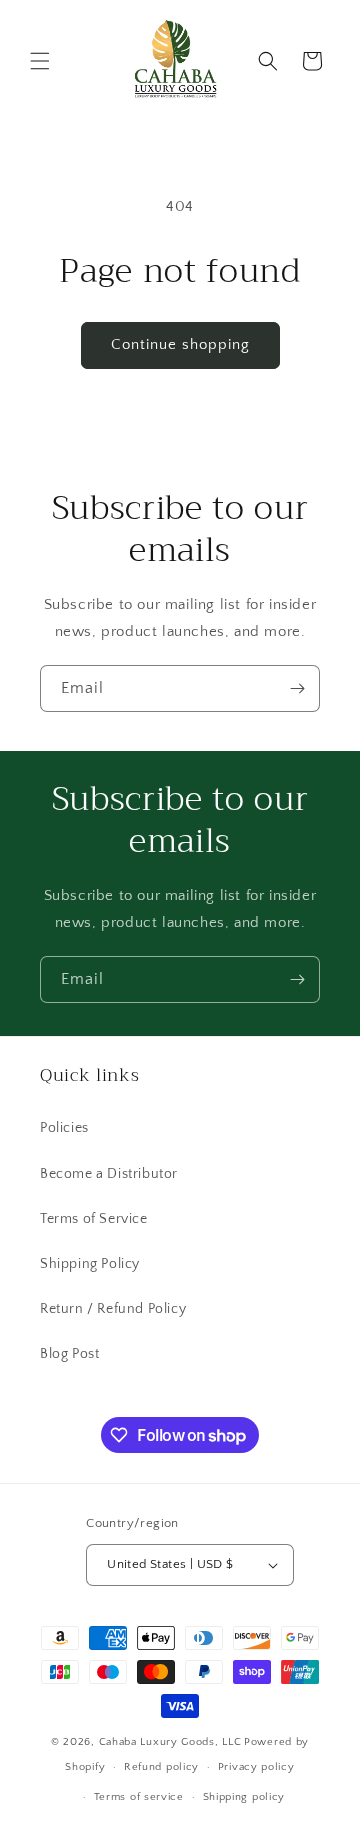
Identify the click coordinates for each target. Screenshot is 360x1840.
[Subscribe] (297, 688)
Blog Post (69, 1354)
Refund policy (161, 1767)
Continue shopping (180, 344)
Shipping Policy (90, 1264)
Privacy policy (256, 1767)
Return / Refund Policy (113, 1309)
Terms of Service (94, 1219)
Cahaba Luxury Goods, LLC (170, 1742)
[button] (40, 61)
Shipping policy (244, 1797)
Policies (64, 1128)
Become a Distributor (109, 1174)
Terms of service (139, 1797)
